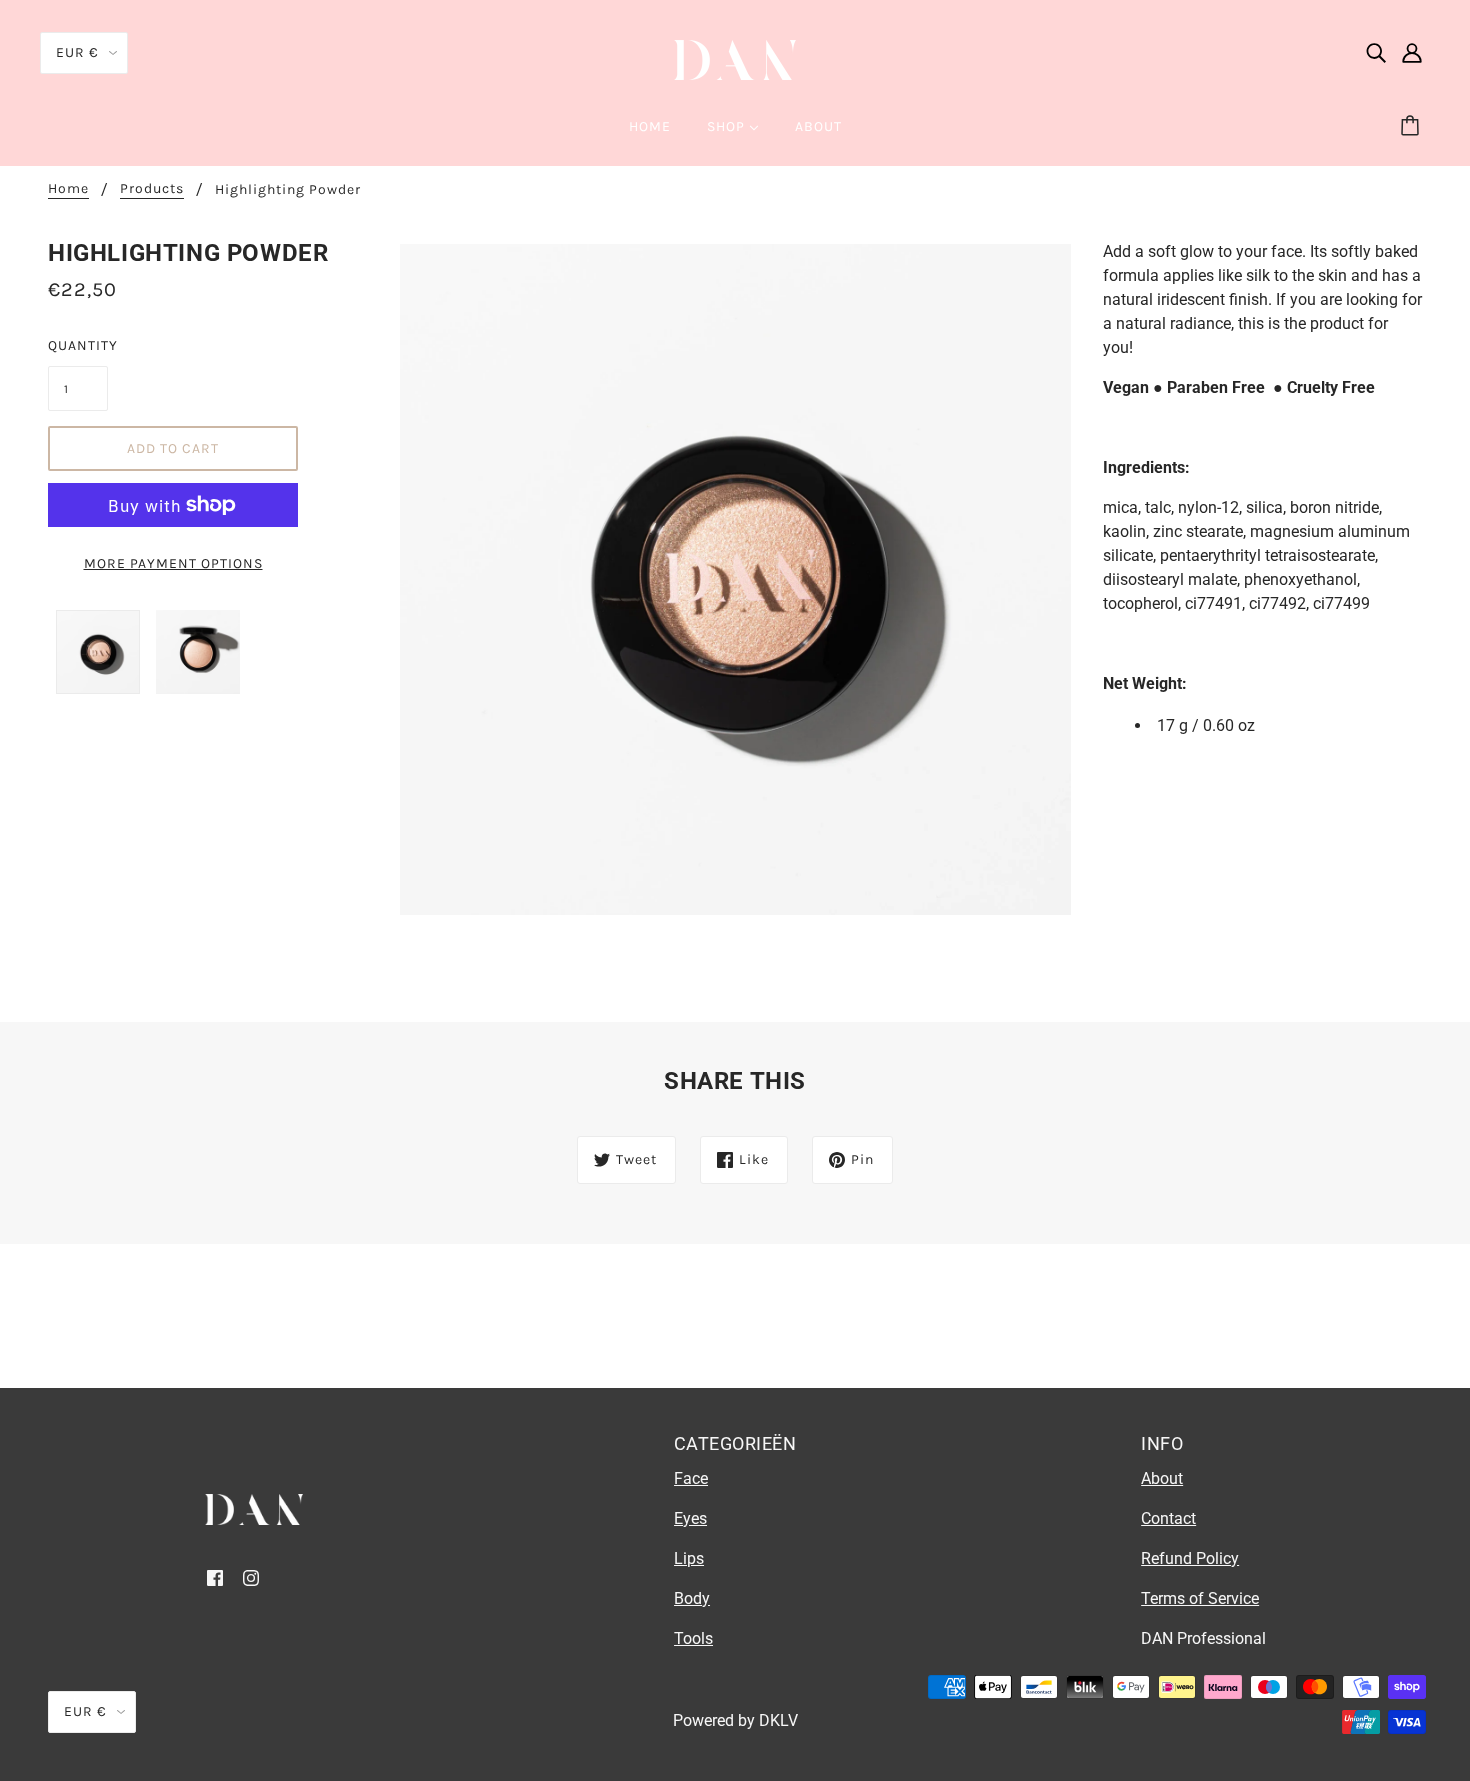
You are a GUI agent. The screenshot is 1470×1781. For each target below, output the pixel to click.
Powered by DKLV (735, 1720)
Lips (689, 1558)
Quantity (78, 345)
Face (691, 1478)
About (1162, 1478)
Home (68, 189)
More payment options (173, 563)
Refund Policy (1190, 1558)
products (152, 189)
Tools (693, 1638)
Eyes (690, 1518)
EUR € (77, 52)
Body (692, 1598)
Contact (1168, 1518)
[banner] (735, 58)
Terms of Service (1200, 1598)
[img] (1376, 52)
